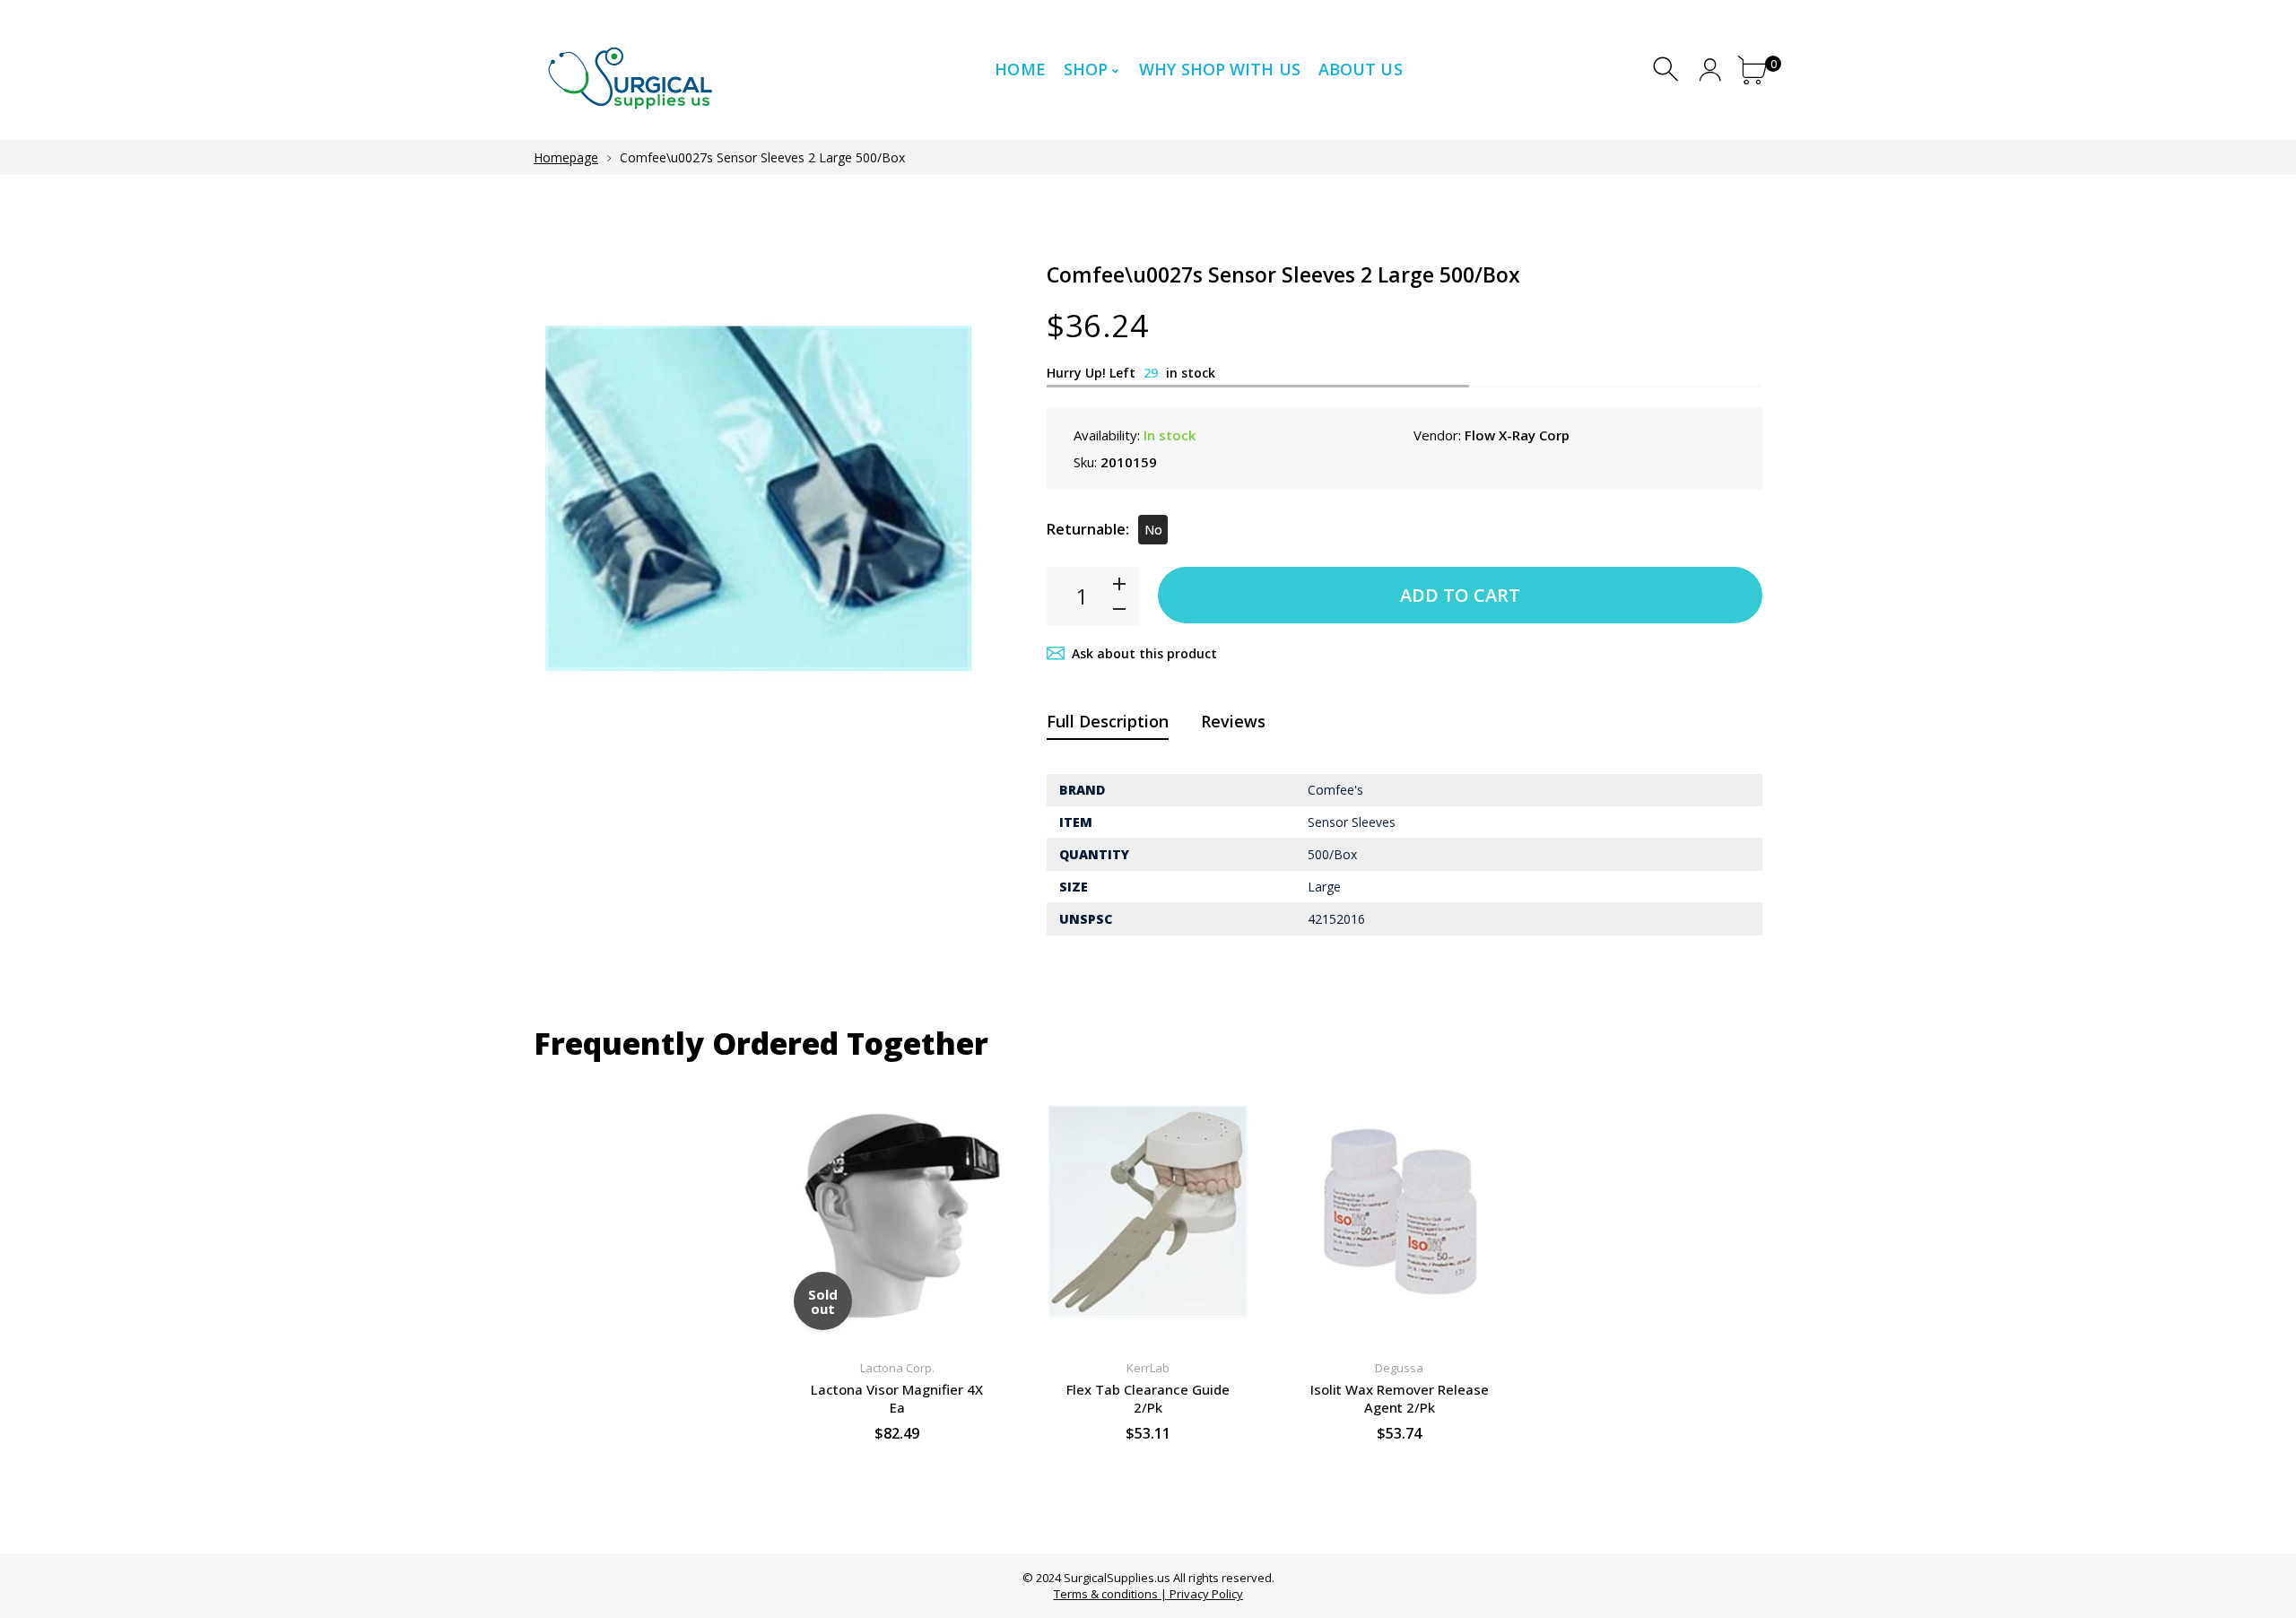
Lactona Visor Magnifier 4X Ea (897, 1398)
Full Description (1108, 721)
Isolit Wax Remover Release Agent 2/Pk (1400, 1398)
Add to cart (1460, 595)
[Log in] (1710, 70)
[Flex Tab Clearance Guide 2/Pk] (1148, 1211)
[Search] (1668, 70)
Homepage (566, 157)
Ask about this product (1144, 653)
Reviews (1233, 721)
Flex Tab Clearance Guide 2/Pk (1148, 1398)
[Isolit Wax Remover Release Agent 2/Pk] (1399, 1211)
